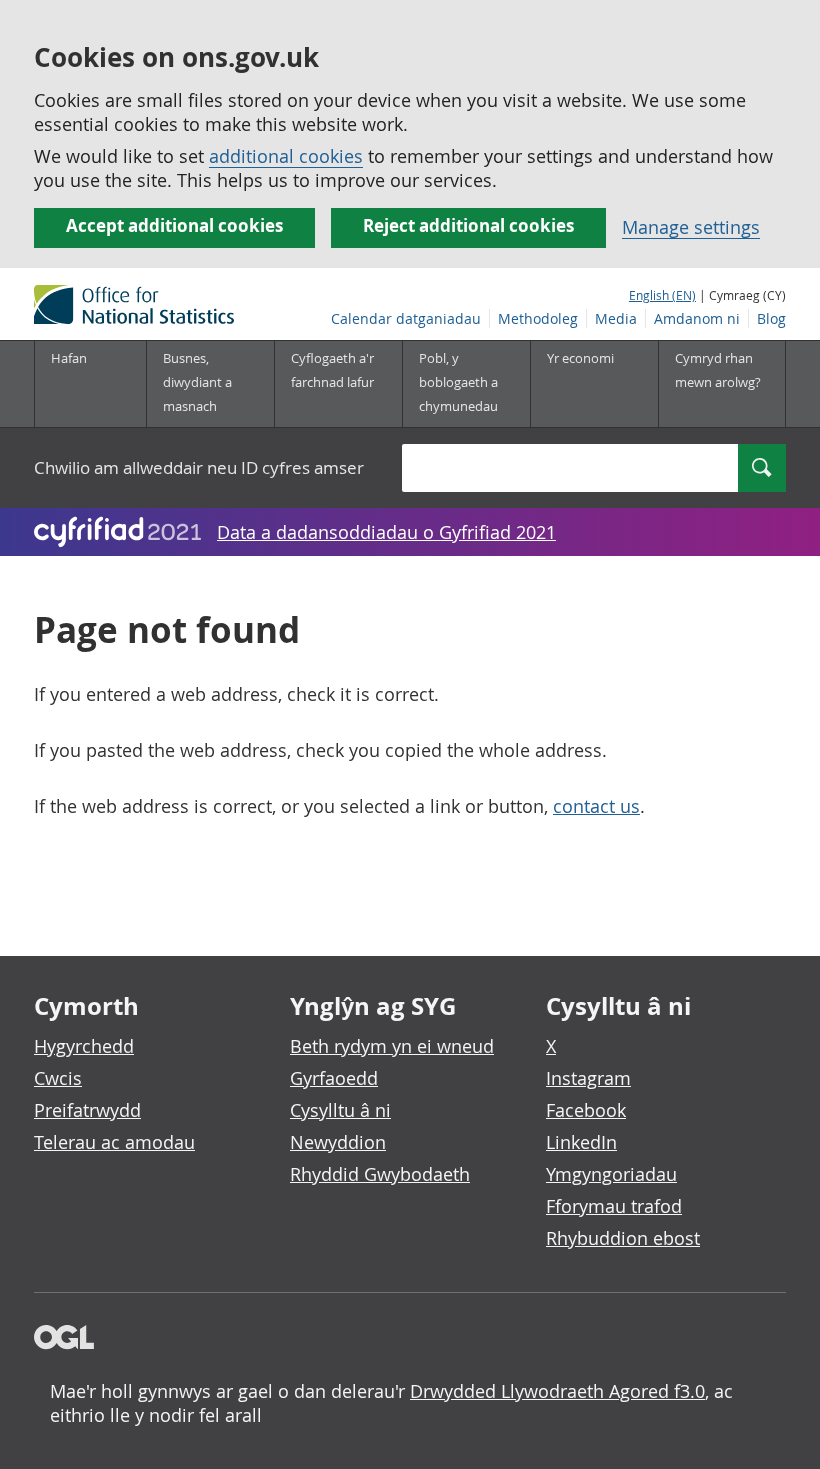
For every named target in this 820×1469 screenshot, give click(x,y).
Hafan (69, 358)
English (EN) (662, 295)
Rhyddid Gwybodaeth (380, 1174)
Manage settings (691, 227)
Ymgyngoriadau (611, 1174)
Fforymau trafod (614, 1206)
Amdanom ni (697, 318)
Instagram (588, 1078)
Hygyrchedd (84, 1046)
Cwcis (58, 1078)
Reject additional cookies (468, 225)
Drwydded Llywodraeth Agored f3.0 (557, 1391)
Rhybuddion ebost (623, 1238)
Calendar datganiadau (406, 318)
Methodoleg (538, 318)
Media (616, 318)
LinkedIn (581, 1142)
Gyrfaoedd (334, 1078)
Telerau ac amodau (114, 1142)
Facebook (586, 1110)
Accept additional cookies (174, 225)
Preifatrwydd (87, 1110)
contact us (596, 806)
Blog (771, 318)
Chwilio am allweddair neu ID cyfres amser (199, 467)
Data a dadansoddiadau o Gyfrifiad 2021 (386, 532)
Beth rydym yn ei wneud (392, 1046)
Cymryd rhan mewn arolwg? (718, 370)
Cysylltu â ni (340, 1110)
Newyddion (338, 1142)
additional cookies (286, 156)
